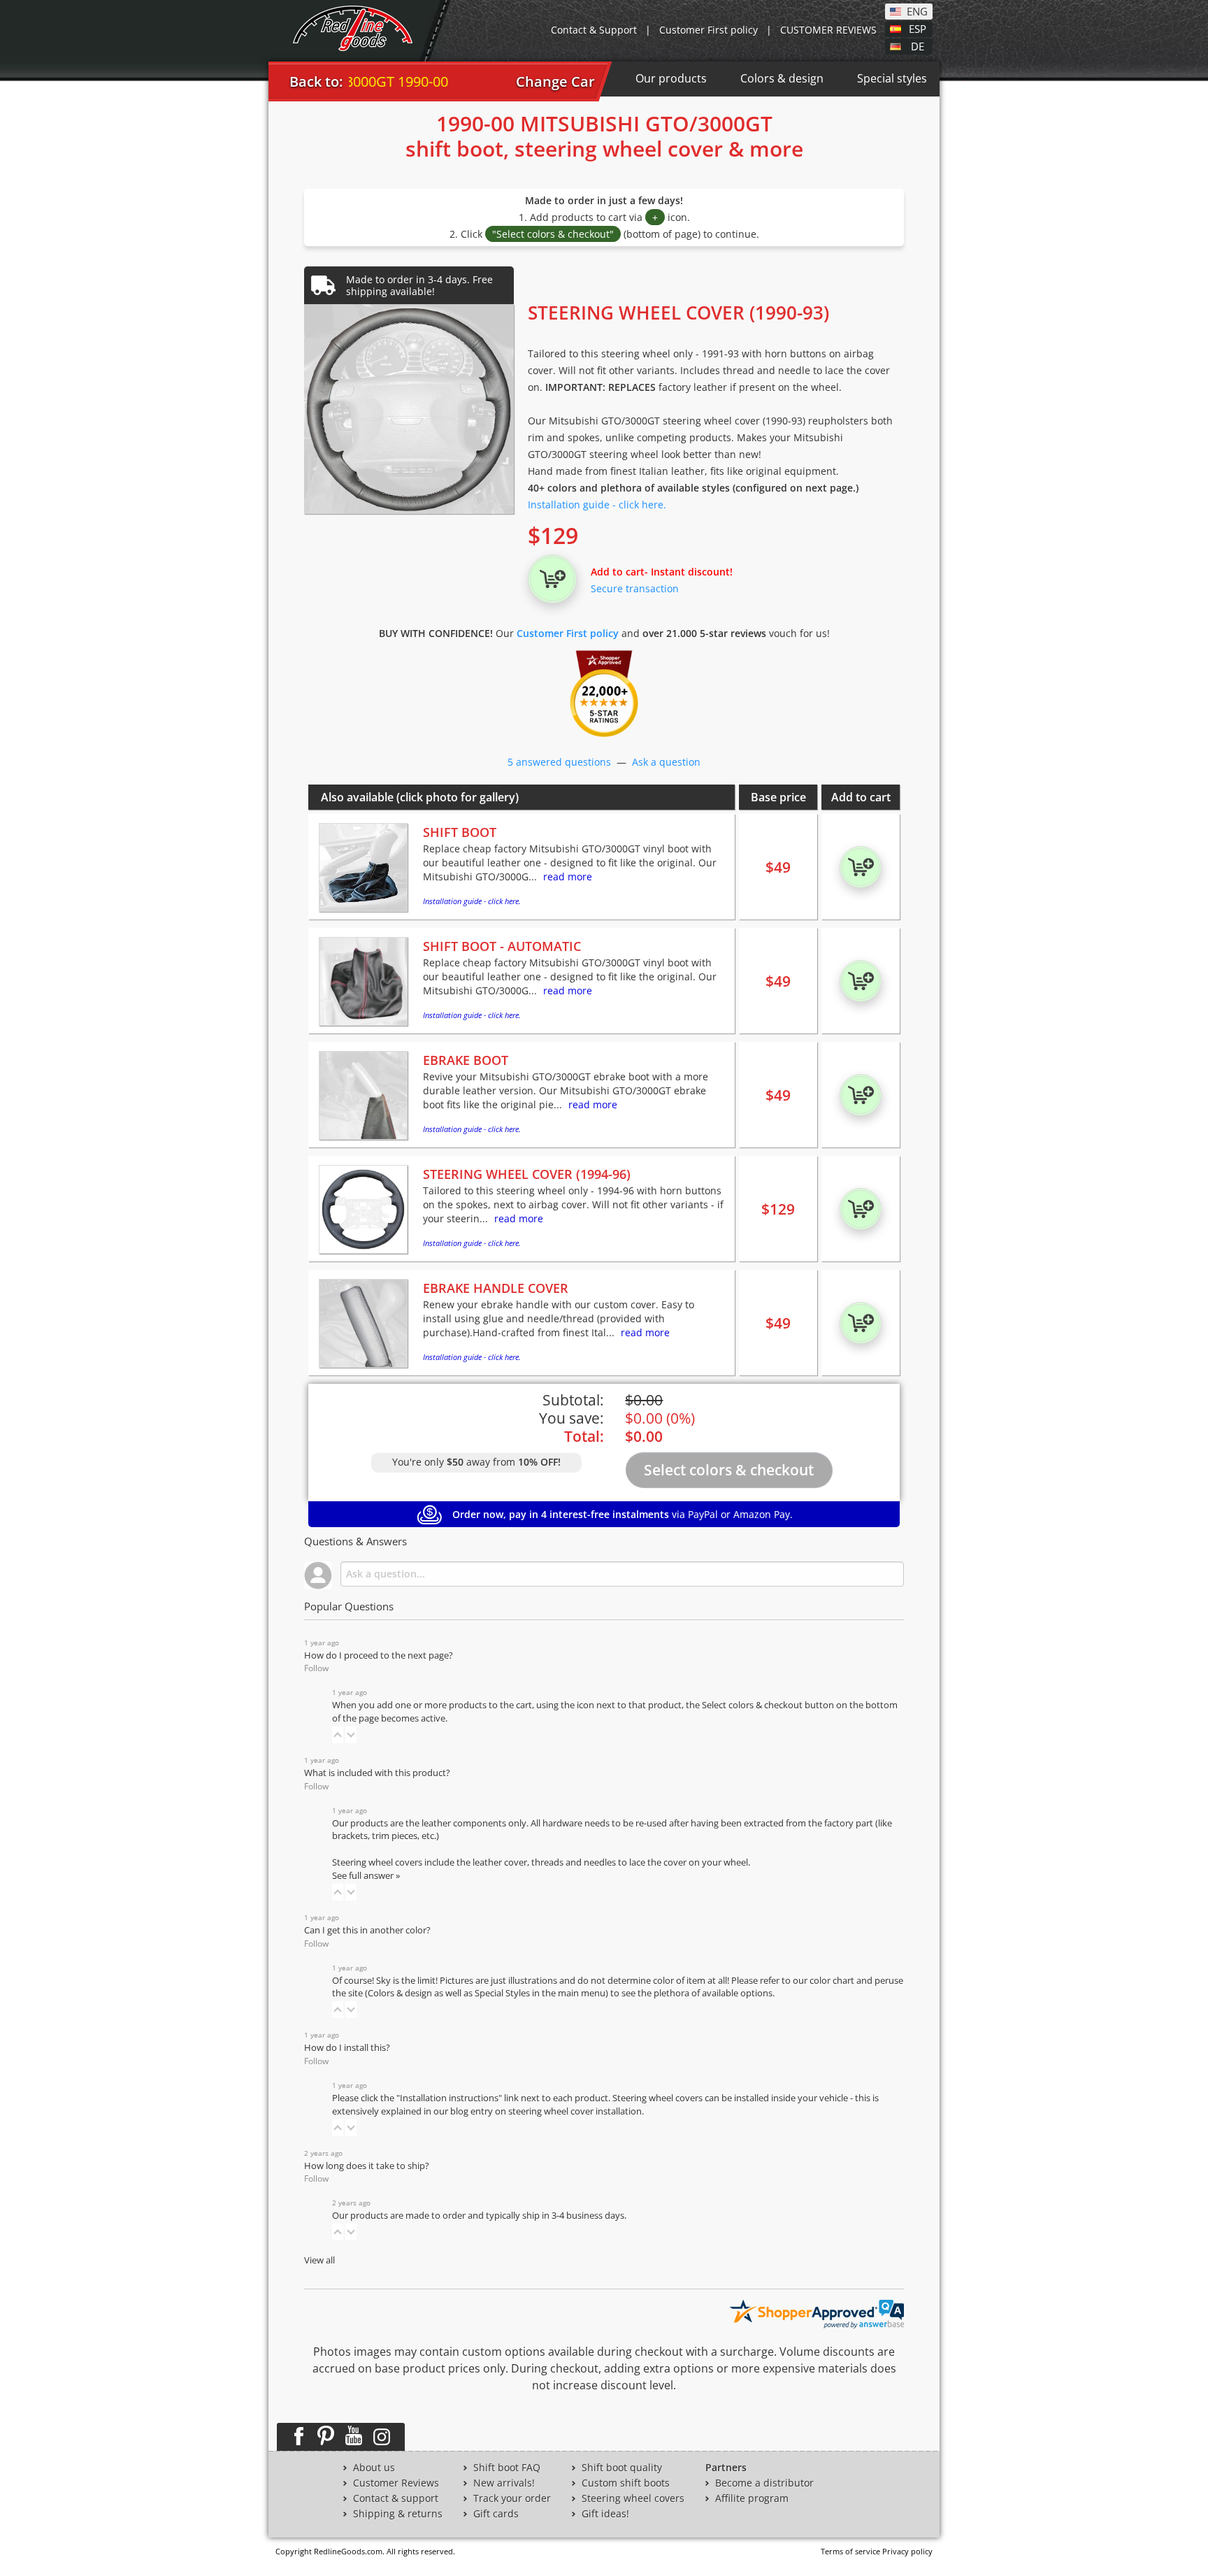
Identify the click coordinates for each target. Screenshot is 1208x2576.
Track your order (512, 2498)
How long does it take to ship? (367, 2166)
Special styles (892, 78)
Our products (671, 78)
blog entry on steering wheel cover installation (546, 2111)
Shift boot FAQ (507, 2468)
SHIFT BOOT (460, 832)
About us (374, 2468)
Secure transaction (635, 588)
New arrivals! (504, 2483)
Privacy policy (907, 2551)
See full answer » (366, 1876)
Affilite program (752, 2498)
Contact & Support (594, 30)
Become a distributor (764, 2483)
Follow (316, 1668)
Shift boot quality (622, 2468)
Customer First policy (709, 30)
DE (918, 45)
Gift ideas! (605, 2514)
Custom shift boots (626, 2483)
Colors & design (782, 78)
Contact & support (396, 2498)
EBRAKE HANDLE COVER (496, 1288)
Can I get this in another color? (367, 1930)
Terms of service (850, 2551)
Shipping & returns (398, 2514)
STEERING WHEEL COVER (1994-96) (527, 1174)
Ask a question (666, 762)
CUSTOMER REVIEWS (828, 30)
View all (319, 2260)
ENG (917, 10)
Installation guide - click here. (597, 505)
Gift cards (496, 2514)
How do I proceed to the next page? (379, 1655)
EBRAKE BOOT (466, 1060)
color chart (833, 1981)
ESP (918, 28)
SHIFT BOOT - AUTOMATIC (502, 946)
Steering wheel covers (633, 2498)
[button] (338, 1735)
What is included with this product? (377, 1773)
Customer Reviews (396, 2483)
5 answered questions (559, 762)
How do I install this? (347, 2048)
